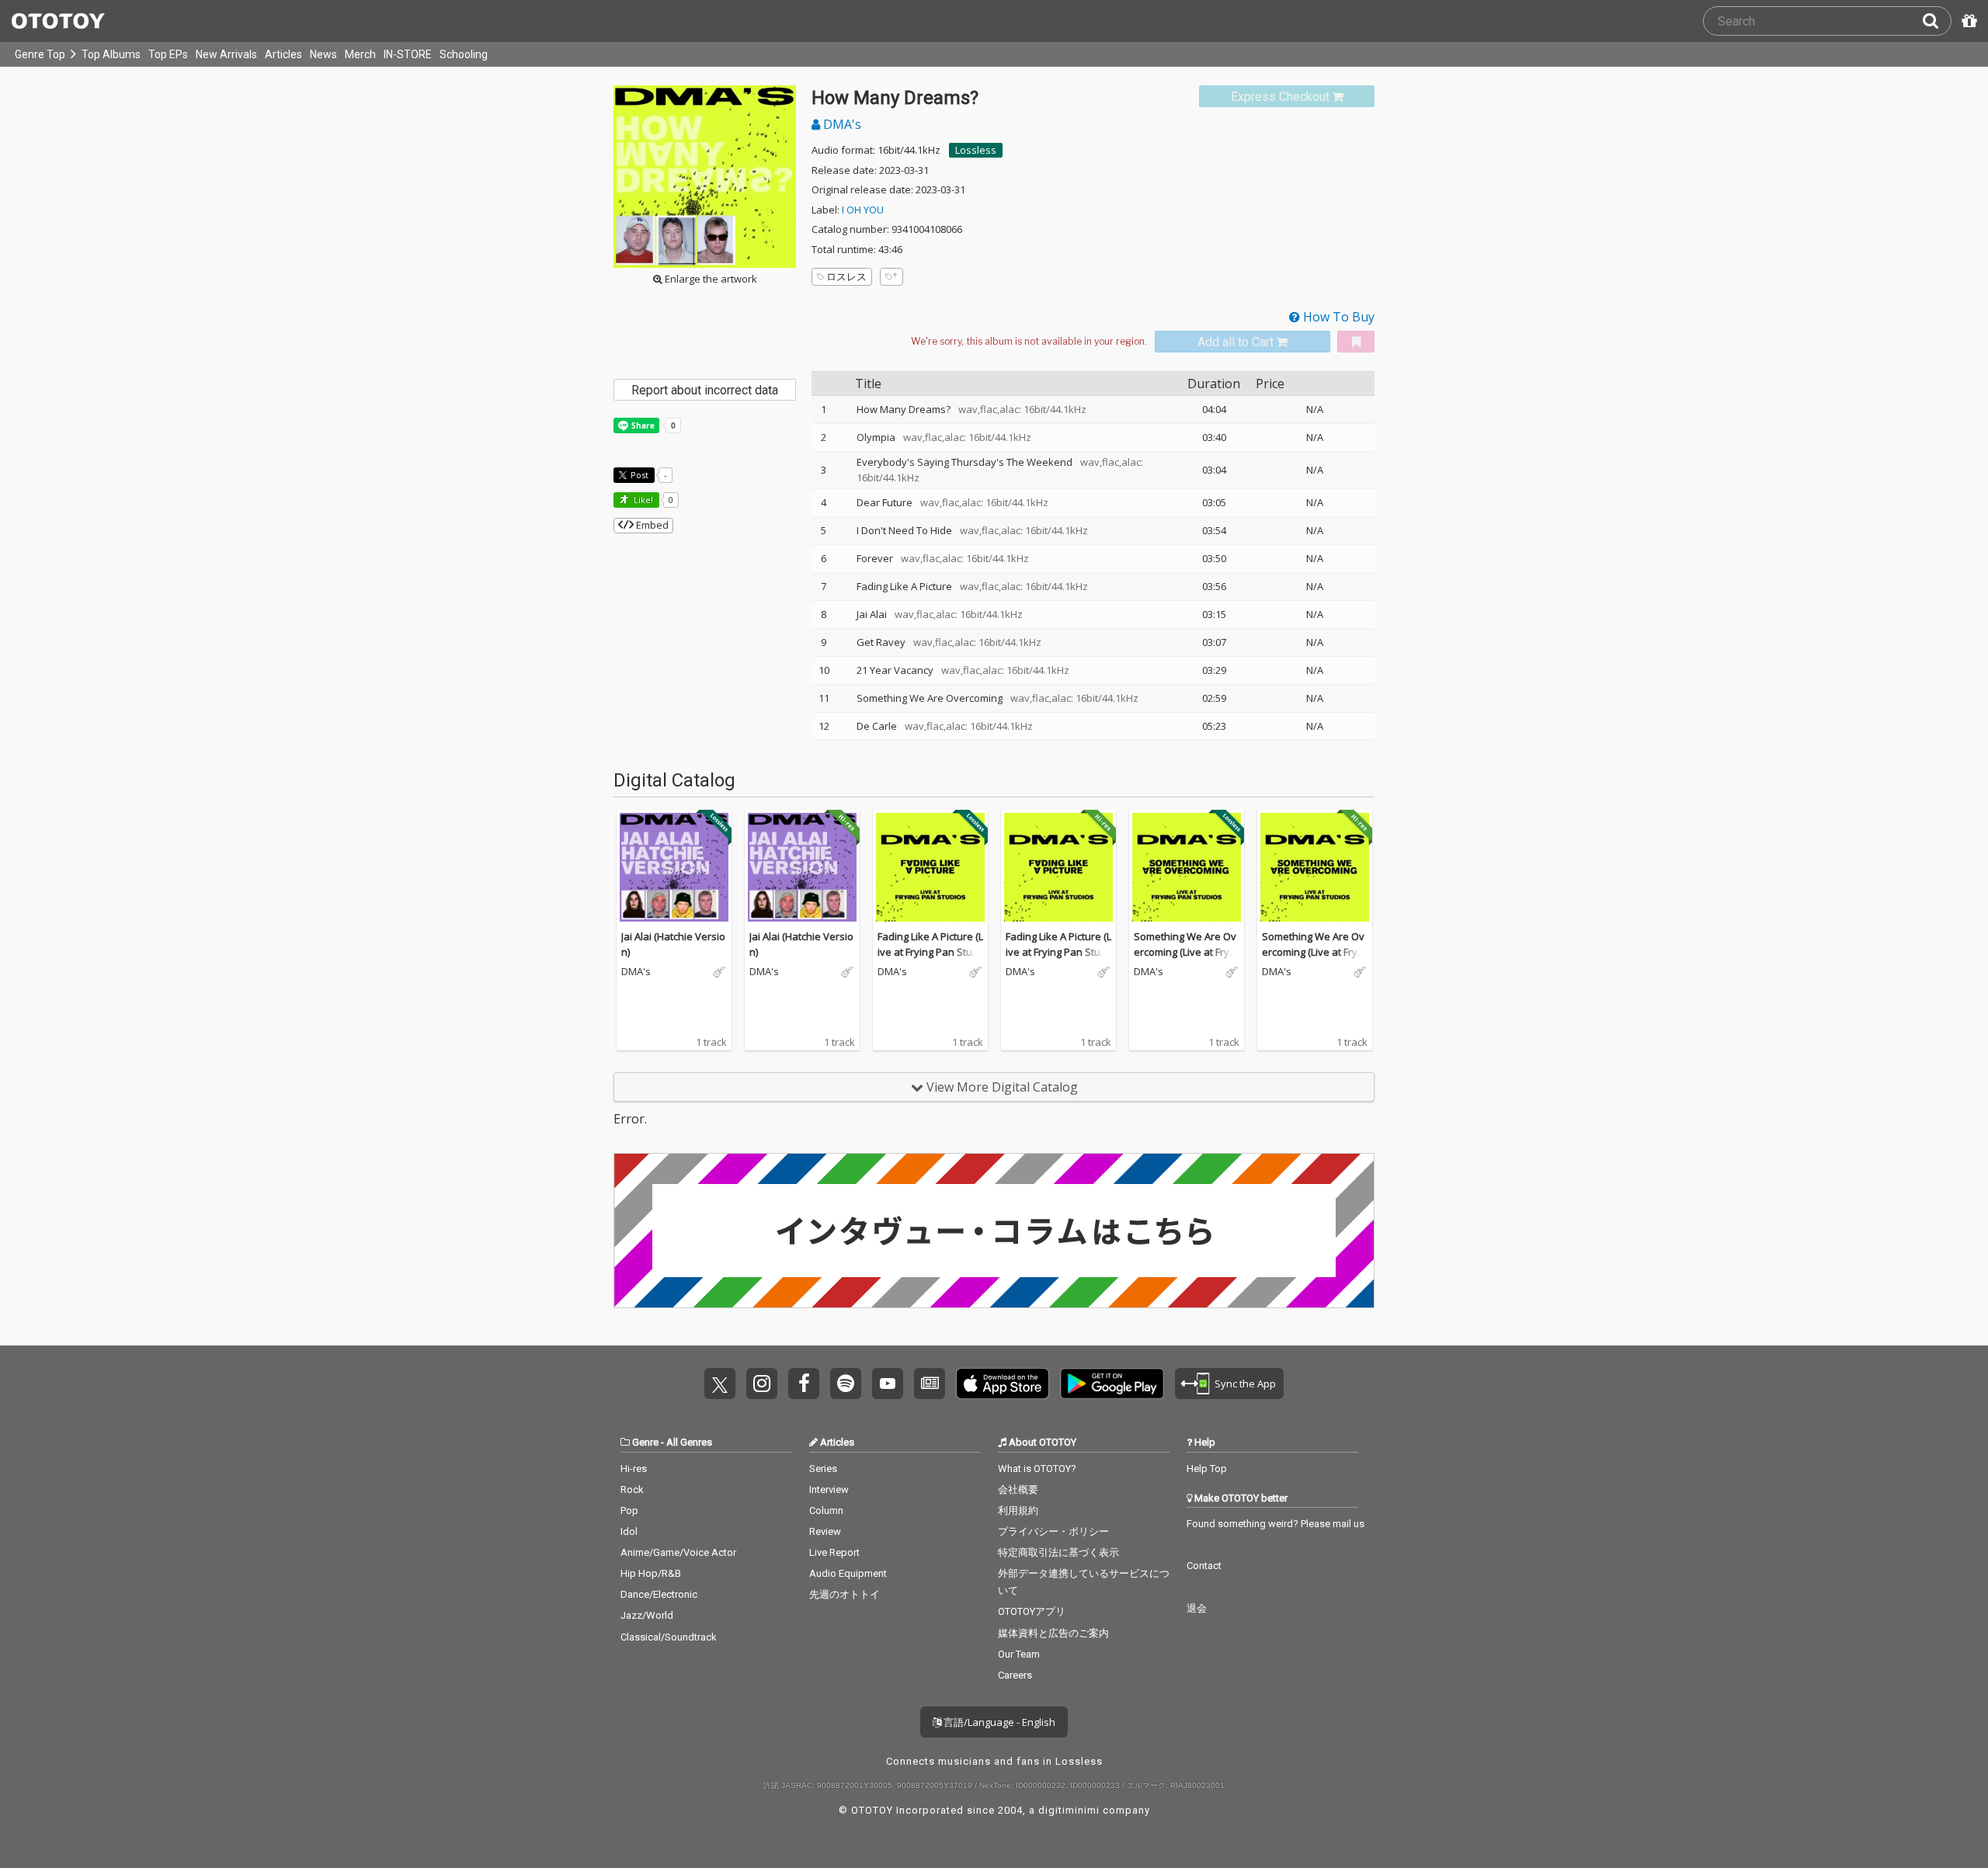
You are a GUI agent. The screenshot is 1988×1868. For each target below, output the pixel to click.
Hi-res (634, 1469)
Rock (632, 1490)
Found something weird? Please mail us (1276, 1524)
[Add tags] (891, 277)
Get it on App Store (1003, 1384)
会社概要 (1018, 1490)
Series (823, 1469)
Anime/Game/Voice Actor (678, 1552)
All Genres (689, 1442)
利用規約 (1018, 1510)
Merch (360, 54)
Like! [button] (642, 500)
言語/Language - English (998, 1722)
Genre (645, 1442)
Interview (829, 1490)
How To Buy (1337, 317)
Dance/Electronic (659, 1594)
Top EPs (168, 54)
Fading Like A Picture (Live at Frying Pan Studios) (930, 951)
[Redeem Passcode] (1967, 21)
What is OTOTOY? (1037, 1469)
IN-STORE (408, 54)
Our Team (1019, 1654)
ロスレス (846, 276)
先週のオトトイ (845, 1594)
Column (826, 1510)
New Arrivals (226, 54)
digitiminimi (1069, 1810)
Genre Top (40, 54)
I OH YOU (863, 210)
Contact (1204, 1566)
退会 (1197, 1608)
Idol (629, 1531)
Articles (283, 54)
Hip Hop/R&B (651, 1573)
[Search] (1937, 21)
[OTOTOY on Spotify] (846, 1384)
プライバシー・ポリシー (1053, 1531)
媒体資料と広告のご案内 (1053, 1633)
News (323, 54)
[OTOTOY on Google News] (930, 1384)
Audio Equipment (848, 1573)
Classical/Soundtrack (669, 1637)
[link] (1287, 97)
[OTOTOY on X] (720, 1384)
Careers (1015, 1675)
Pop (629, 1510)
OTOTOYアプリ (1032, 1611)
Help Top (1207, 1469)
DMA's (841, 124)
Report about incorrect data (705, 390)
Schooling (464, 54)
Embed (651, 525)
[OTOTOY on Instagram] (762, 1384)
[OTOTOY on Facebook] (804, 1384)
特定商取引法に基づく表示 (1058, 1552)
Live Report (834, 1552)
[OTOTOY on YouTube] (888, 1384)
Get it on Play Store (1112, 1384)
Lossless (976, 150)
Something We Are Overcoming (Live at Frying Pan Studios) (1186, 951)
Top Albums (111, 54)
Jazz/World (647, 1615)
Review (825, 1531)
